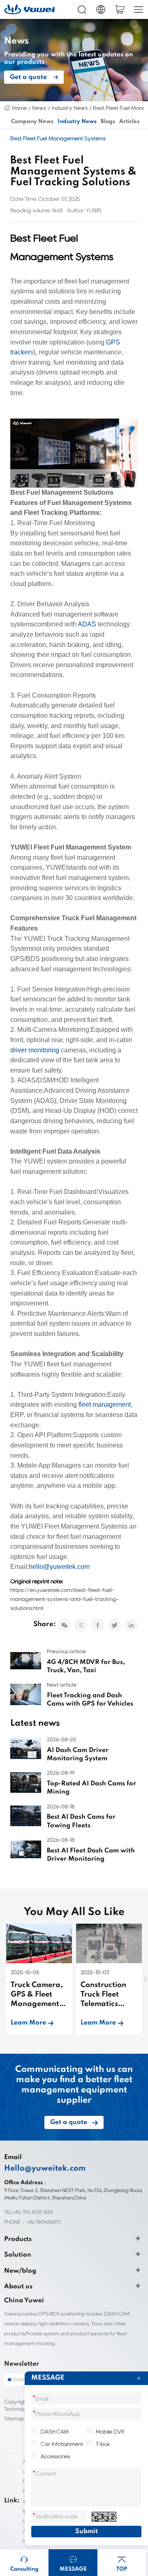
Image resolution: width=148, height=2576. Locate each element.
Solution (18, 2255)
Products (18, 2239)
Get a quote (28, 77)
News (39, 108)
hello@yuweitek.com (59, 1567)
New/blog (20, 2271)
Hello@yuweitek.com (45, 2169)
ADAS (87, 624)
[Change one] (104, 2517)
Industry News (70, 108)
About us (18, 2287)
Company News (32, 122)
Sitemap (14, 2419)
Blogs (108, 122)
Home (19, 108)
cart (120, 9)
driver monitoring (35, 1050)
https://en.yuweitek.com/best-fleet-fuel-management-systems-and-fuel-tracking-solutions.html (65, 1599)
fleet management (105, 1404)
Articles (129, 122)
